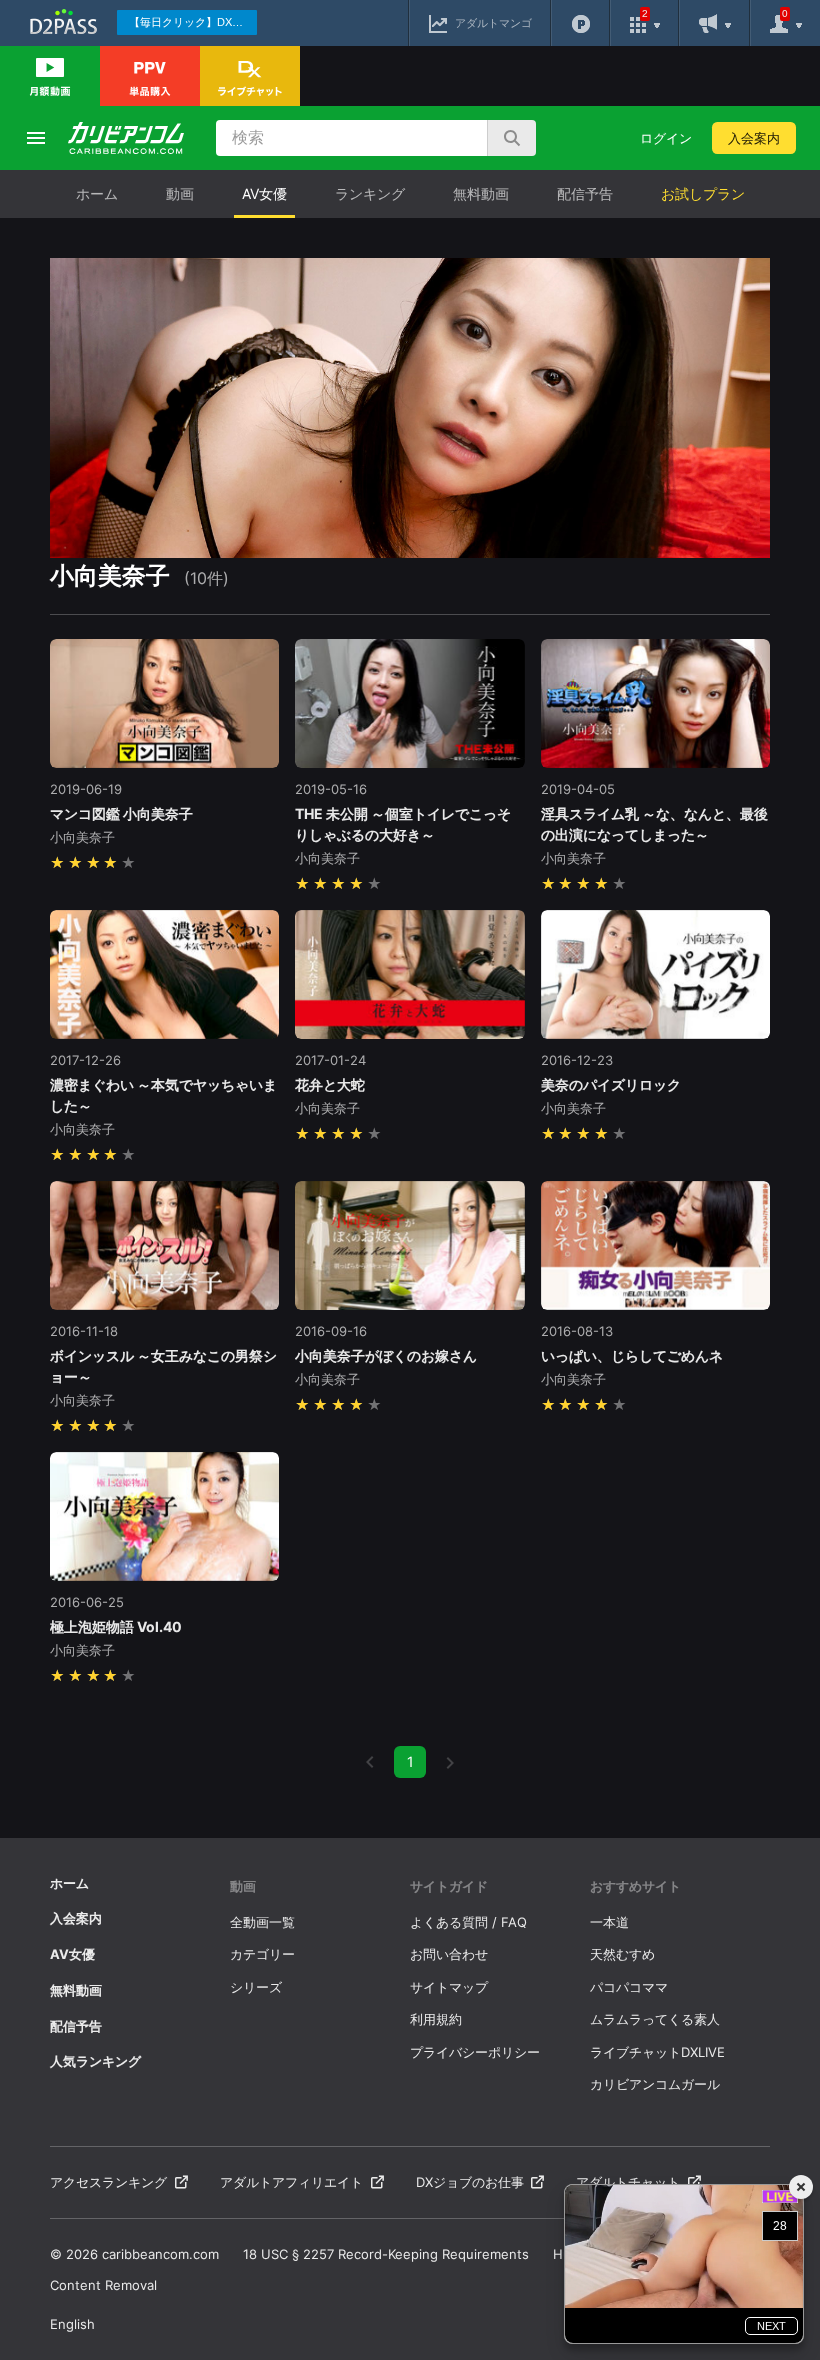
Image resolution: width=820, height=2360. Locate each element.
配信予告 (585, 193)
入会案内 (754, 138)
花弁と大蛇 (330, 1084)
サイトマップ (449, 1987)
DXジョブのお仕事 (470, 2182)
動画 (180, 193)
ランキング (370, 193)
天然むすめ (622, 1954)
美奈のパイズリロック (611, 1084)
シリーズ (256, 1987)
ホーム (97, 193)
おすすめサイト (635, 1886)
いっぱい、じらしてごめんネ (632, 1355)
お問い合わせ (449, 1954)
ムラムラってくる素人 (655, 2019)
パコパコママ (629, 1987)
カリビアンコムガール (655, 2084)
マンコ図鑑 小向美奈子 (121, 813)
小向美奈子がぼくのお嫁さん (386, 1355)
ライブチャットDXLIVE (657, 2052)
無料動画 (481, 193)
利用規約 (436, 2019)
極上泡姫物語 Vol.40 (116, 1626)
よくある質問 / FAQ (468, 1922)
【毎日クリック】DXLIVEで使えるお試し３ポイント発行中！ (193, 22)
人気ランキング (95, 2061)
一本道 (609, 1922)
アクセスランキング (108, 2182)
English (72, 2324)
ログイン (666, 138)
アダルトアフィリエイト (291, 2182)
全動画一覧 (262, 1922)
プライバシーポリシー (475, 2052)
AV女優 (264, 193)
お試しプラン (703, 193)
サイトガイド (449, 1886)
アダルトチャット (628, 2182)
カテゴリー (262, 1954)
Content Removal (103, 2285)
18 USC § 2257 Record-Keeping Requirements (386, 2254)
